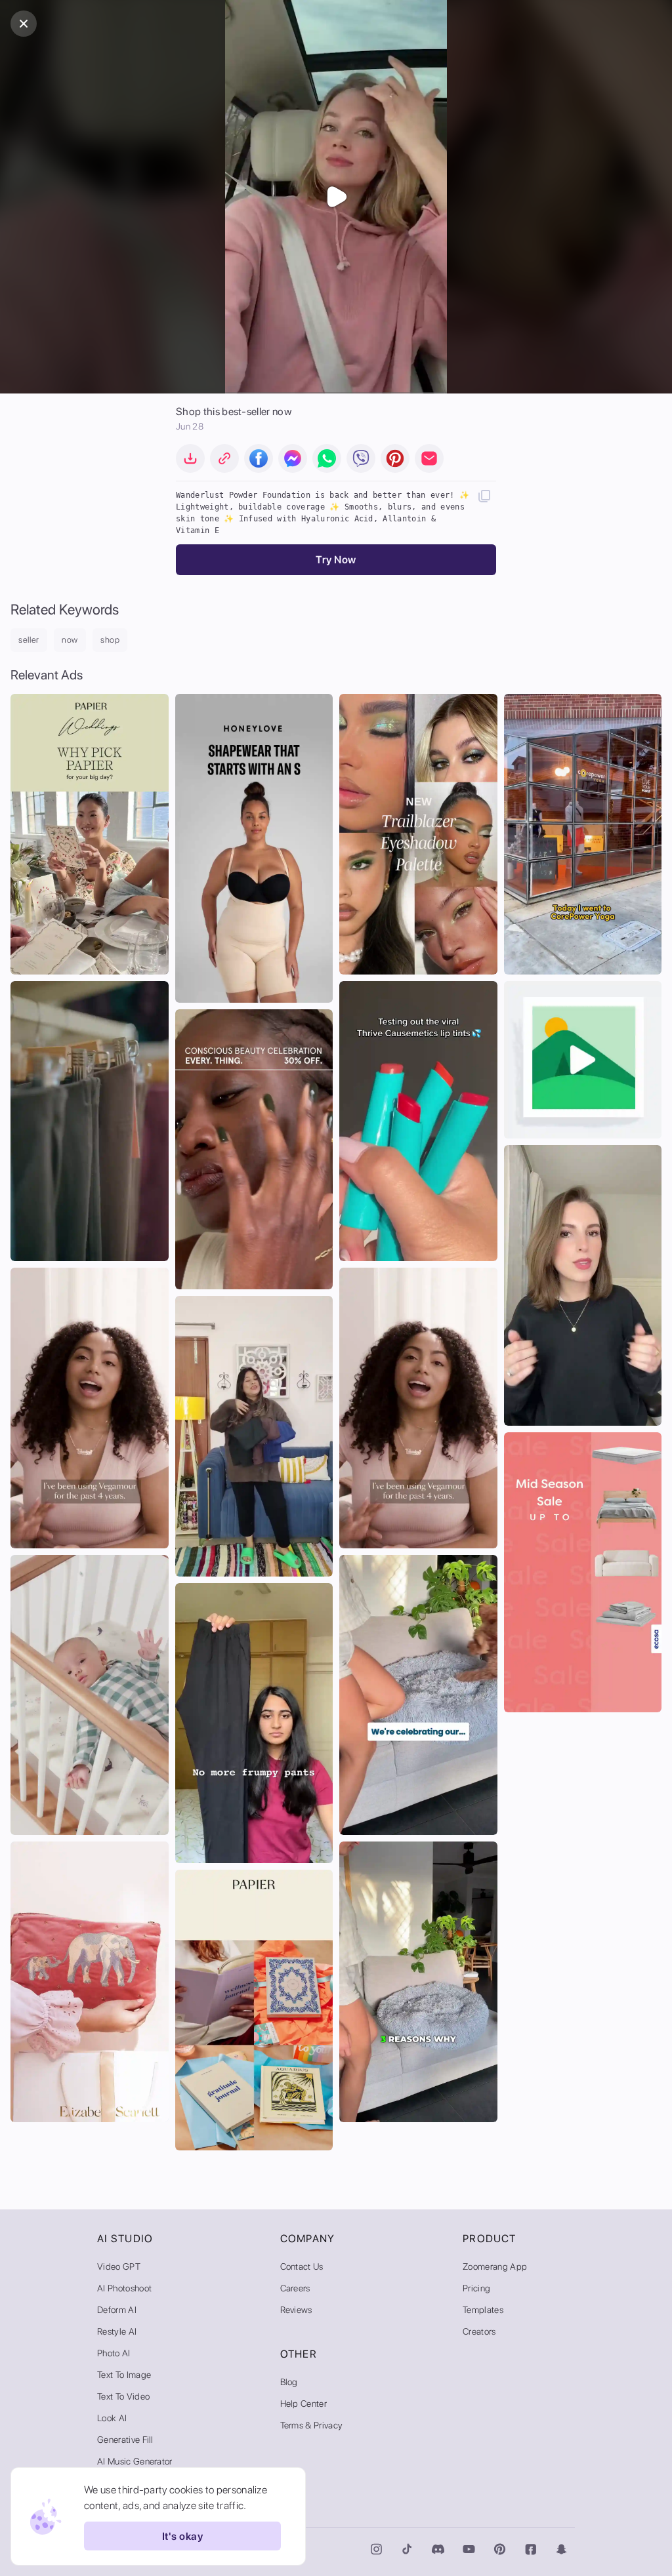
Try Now (336, 560)
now (70, 640)
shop (110, 640)
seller (29, 640)
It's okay (182, 2536)
